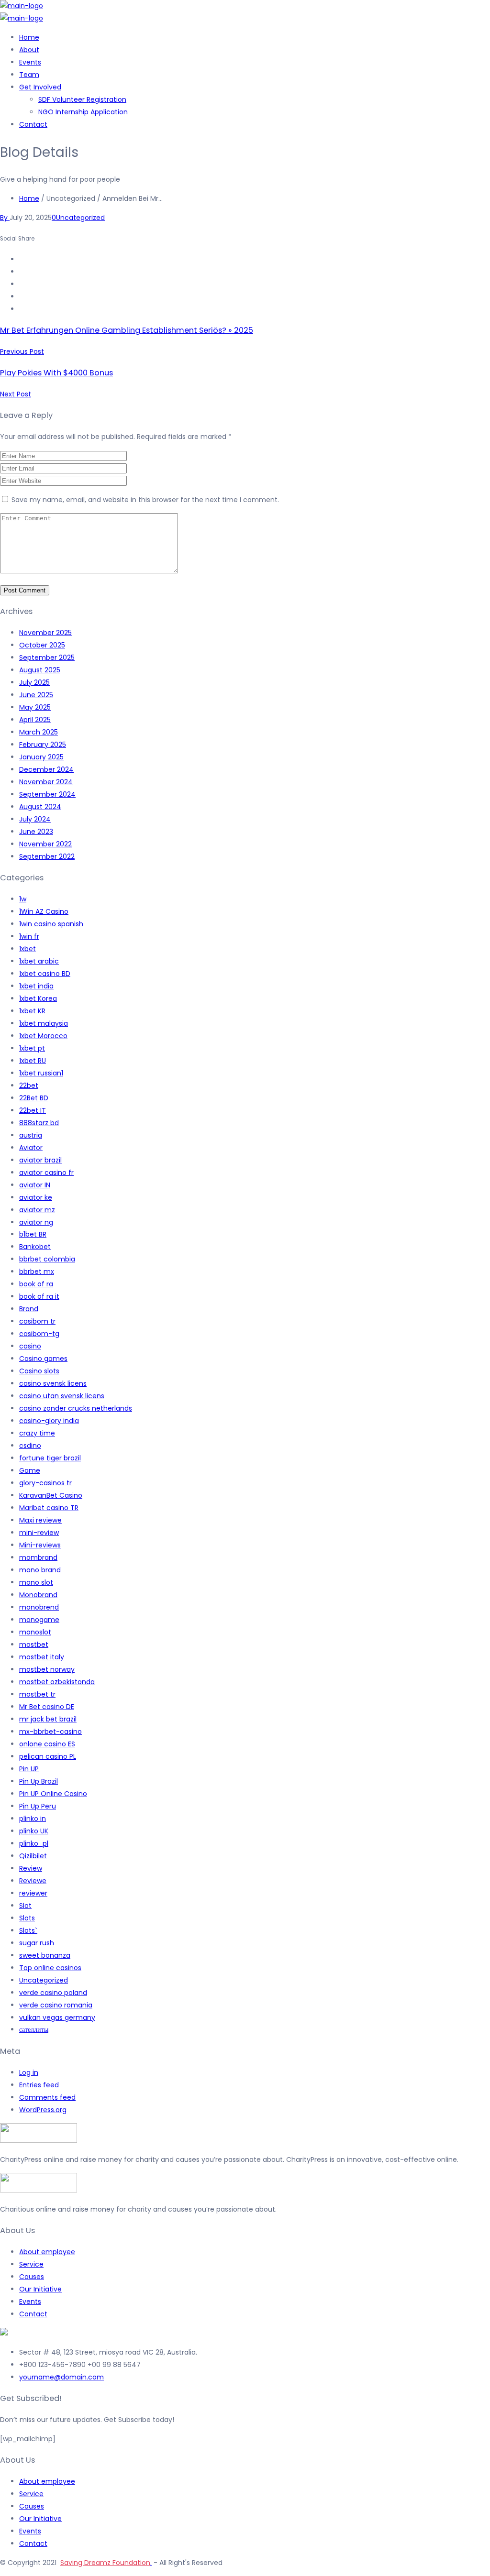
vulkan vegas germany (57, 2017)
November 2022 (45, 844)
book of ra (36, 1284)
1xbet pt (32, 1048)
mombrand (38, 1557)
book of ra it (39, 1296)
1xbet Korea (38, 998)
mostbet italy (42, 1657)
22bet (29, 1085)
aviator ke (36, 1197)
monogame (39, 1620)
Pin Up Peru (38, 1806)
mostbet (34, 1644)
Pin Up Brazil (39, 1781)
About (29, 50)
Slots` (28, 1930)
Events (30, 62)
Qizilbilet (33, 1856)
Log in (29, 2072)
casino (30, 1346)
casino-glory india (49, 1421)
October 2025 (42, 645)
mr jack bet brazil (48, 1719)
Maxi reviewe (40, 1520)
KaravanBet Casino (51, 1495)
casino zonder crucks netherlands (76, 1408)
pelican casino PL (48, 1756)
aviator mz (37, 1210)
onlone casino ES (47, 1744)
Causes (32, 2277)
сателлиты (34, 2029)
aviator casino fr (46, 1173)
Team (29, 75)
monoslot (35, 1632)
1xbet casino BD (45, 974)
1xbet (28, 949)
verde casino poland (53, 1993)
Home (29, 37)
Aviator (31, 1148)
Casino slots (39, 1371)
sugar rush (37, 1943)
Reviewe (33, 1881)
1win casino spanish (51, 924)
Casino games (43, 1359)
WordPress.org (43, 2110)
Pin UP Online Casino (53, 1794)
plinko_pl (34, 1843)
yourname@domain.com (61, 2377)
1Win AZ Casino (44, 911)
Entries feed (39, 2085)
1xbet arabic (39, 961)
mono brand (40, 1570)
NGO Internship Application (83, 112)
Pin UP (29, 1769)
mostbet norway (47, 1669)
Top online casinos (50, 1968)
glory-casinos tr (45, 1483)
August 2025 (40, 670)
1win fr (29, 936)
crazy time (37, 1433)
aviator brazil (40, 1160)
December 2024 (46, 769)
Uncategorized (80, 218)
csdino (30, 1446)
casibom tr (37, 1321)
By (5, 218)
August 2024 (40, 807)
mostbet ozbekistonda (57, 1682)
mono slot (36, 1582)
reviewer (33, 1893)
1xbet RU (33, 1061)
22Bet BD (34, 1098)
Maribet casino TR (49, 1508)
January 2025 (41, 757)
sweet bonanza (45, 1955)
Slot (25, 1906)
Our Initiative (40, 2289)
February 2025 (43, 745)
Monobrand (38, 1595)
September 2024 (47, 794)
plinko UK (34, 1831)
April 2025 (35, 720)
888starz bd (39, 1123)
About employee (47, 2252)
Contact (33, 124)
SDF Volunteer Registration (82, 99)
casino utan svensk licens (62, 1396)
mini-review (39, 1533)
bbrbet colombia (47, 1259)
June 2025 (36, 695)
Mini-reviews (40, 1545)
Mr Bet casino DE (47, 1707)
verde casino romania (56, 2005)
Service (31, 2264)
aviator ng (36, 1222)
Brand (29, 1309)
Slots (27, 1918)
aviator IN (35, 1185)
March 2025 (39, 732)
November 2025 (45, 633)
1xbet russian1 (41, 1073)
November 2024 (46, 782)
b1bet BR (33, 1234)
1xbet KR (32, 1011)
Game (30, 1470)
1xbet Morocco (43, 1036)
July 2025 (34, 682)
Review (31, 1868)
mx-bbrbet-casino (50, 1732)
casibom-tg (39, 1334)
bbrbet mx (37, 1272)
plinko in (33, 1819)
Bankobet (35, 1247)
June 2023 (36, 832)
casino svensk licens (53, 1383)
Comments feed (47, 2097)
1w (23, 899)
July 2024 (35, 819)
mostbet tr (37, 1694)
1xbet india (36, 986)
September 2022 (47, 856)
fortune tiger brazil (50, 1458)
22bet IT (33, 1110)
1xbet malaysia (44, 1023)
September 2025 (47, 658)
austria (31, 1135)
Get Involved (40, 87)
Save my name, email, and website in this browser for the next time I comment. (145, 500)
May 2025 (35, 707)
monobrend (39, 1607)
